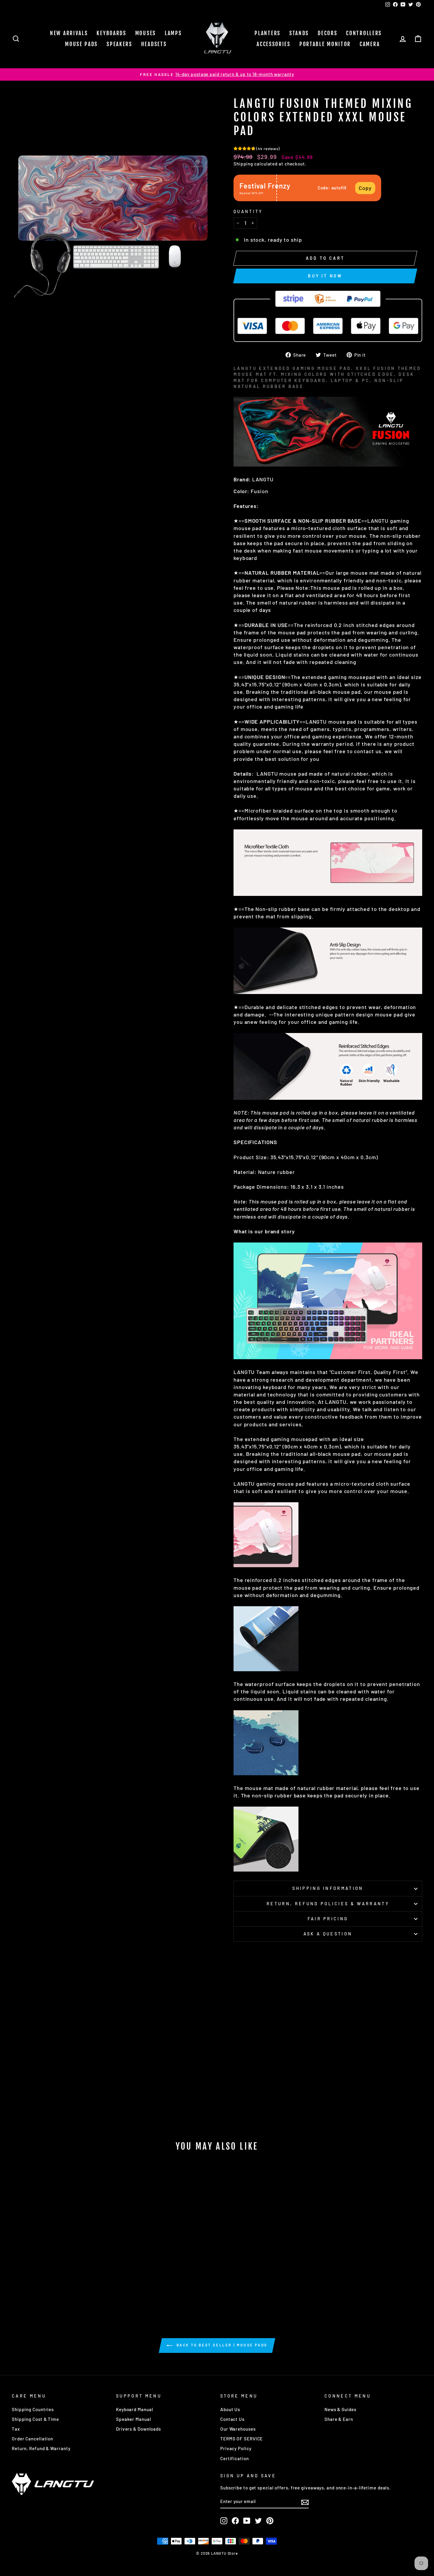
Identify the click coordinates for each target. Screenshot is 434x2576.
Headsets (154, 44)
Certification (235, 2458)
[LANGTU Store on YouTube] (247, 2521)
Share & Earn (339, 2419)
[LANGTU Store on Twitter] (258, 2521)
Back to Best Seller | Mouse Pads (221, 2345)
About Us (230, 2409)
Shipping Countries (33, 2409)
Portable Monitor (325, 44)
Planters (267, 33)
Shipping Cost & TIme (35, 2419)
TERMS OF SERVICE (242, 2439)
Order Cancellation (32, 2439)
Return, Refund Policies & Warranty (328, 1904)
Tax (16, 2429)
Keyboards (111, 33)
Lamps (173, 33)
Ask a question (328, 1934)
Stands (299, 33)
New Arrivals (69, 33)
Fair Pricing (328, 1919)
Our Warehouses (238, 2429)
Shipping (243, 164)
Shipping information (328, 1888)
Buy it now (325, 276)
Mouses (146, 33)
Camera (370, 44)
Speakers (119, 44)
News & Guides (340, 2409)
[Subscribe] (305, 2502)
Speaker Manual (134, 2419)
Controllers (364, 33)
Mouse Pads (81, 44)
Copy (365, 188)
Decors (327, 33)
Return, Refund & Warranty (41, 2448)
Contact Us (232, 2419)
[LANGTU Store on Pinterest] (270, 2521)
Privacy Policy (236, 2448)
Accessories (274, 44)
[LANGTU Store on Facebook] (235, 2521)
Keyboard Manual (135, 2409)
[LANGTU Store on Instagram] (224, 2521)
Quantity (248, 211)
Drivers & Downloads (138, 2429)
